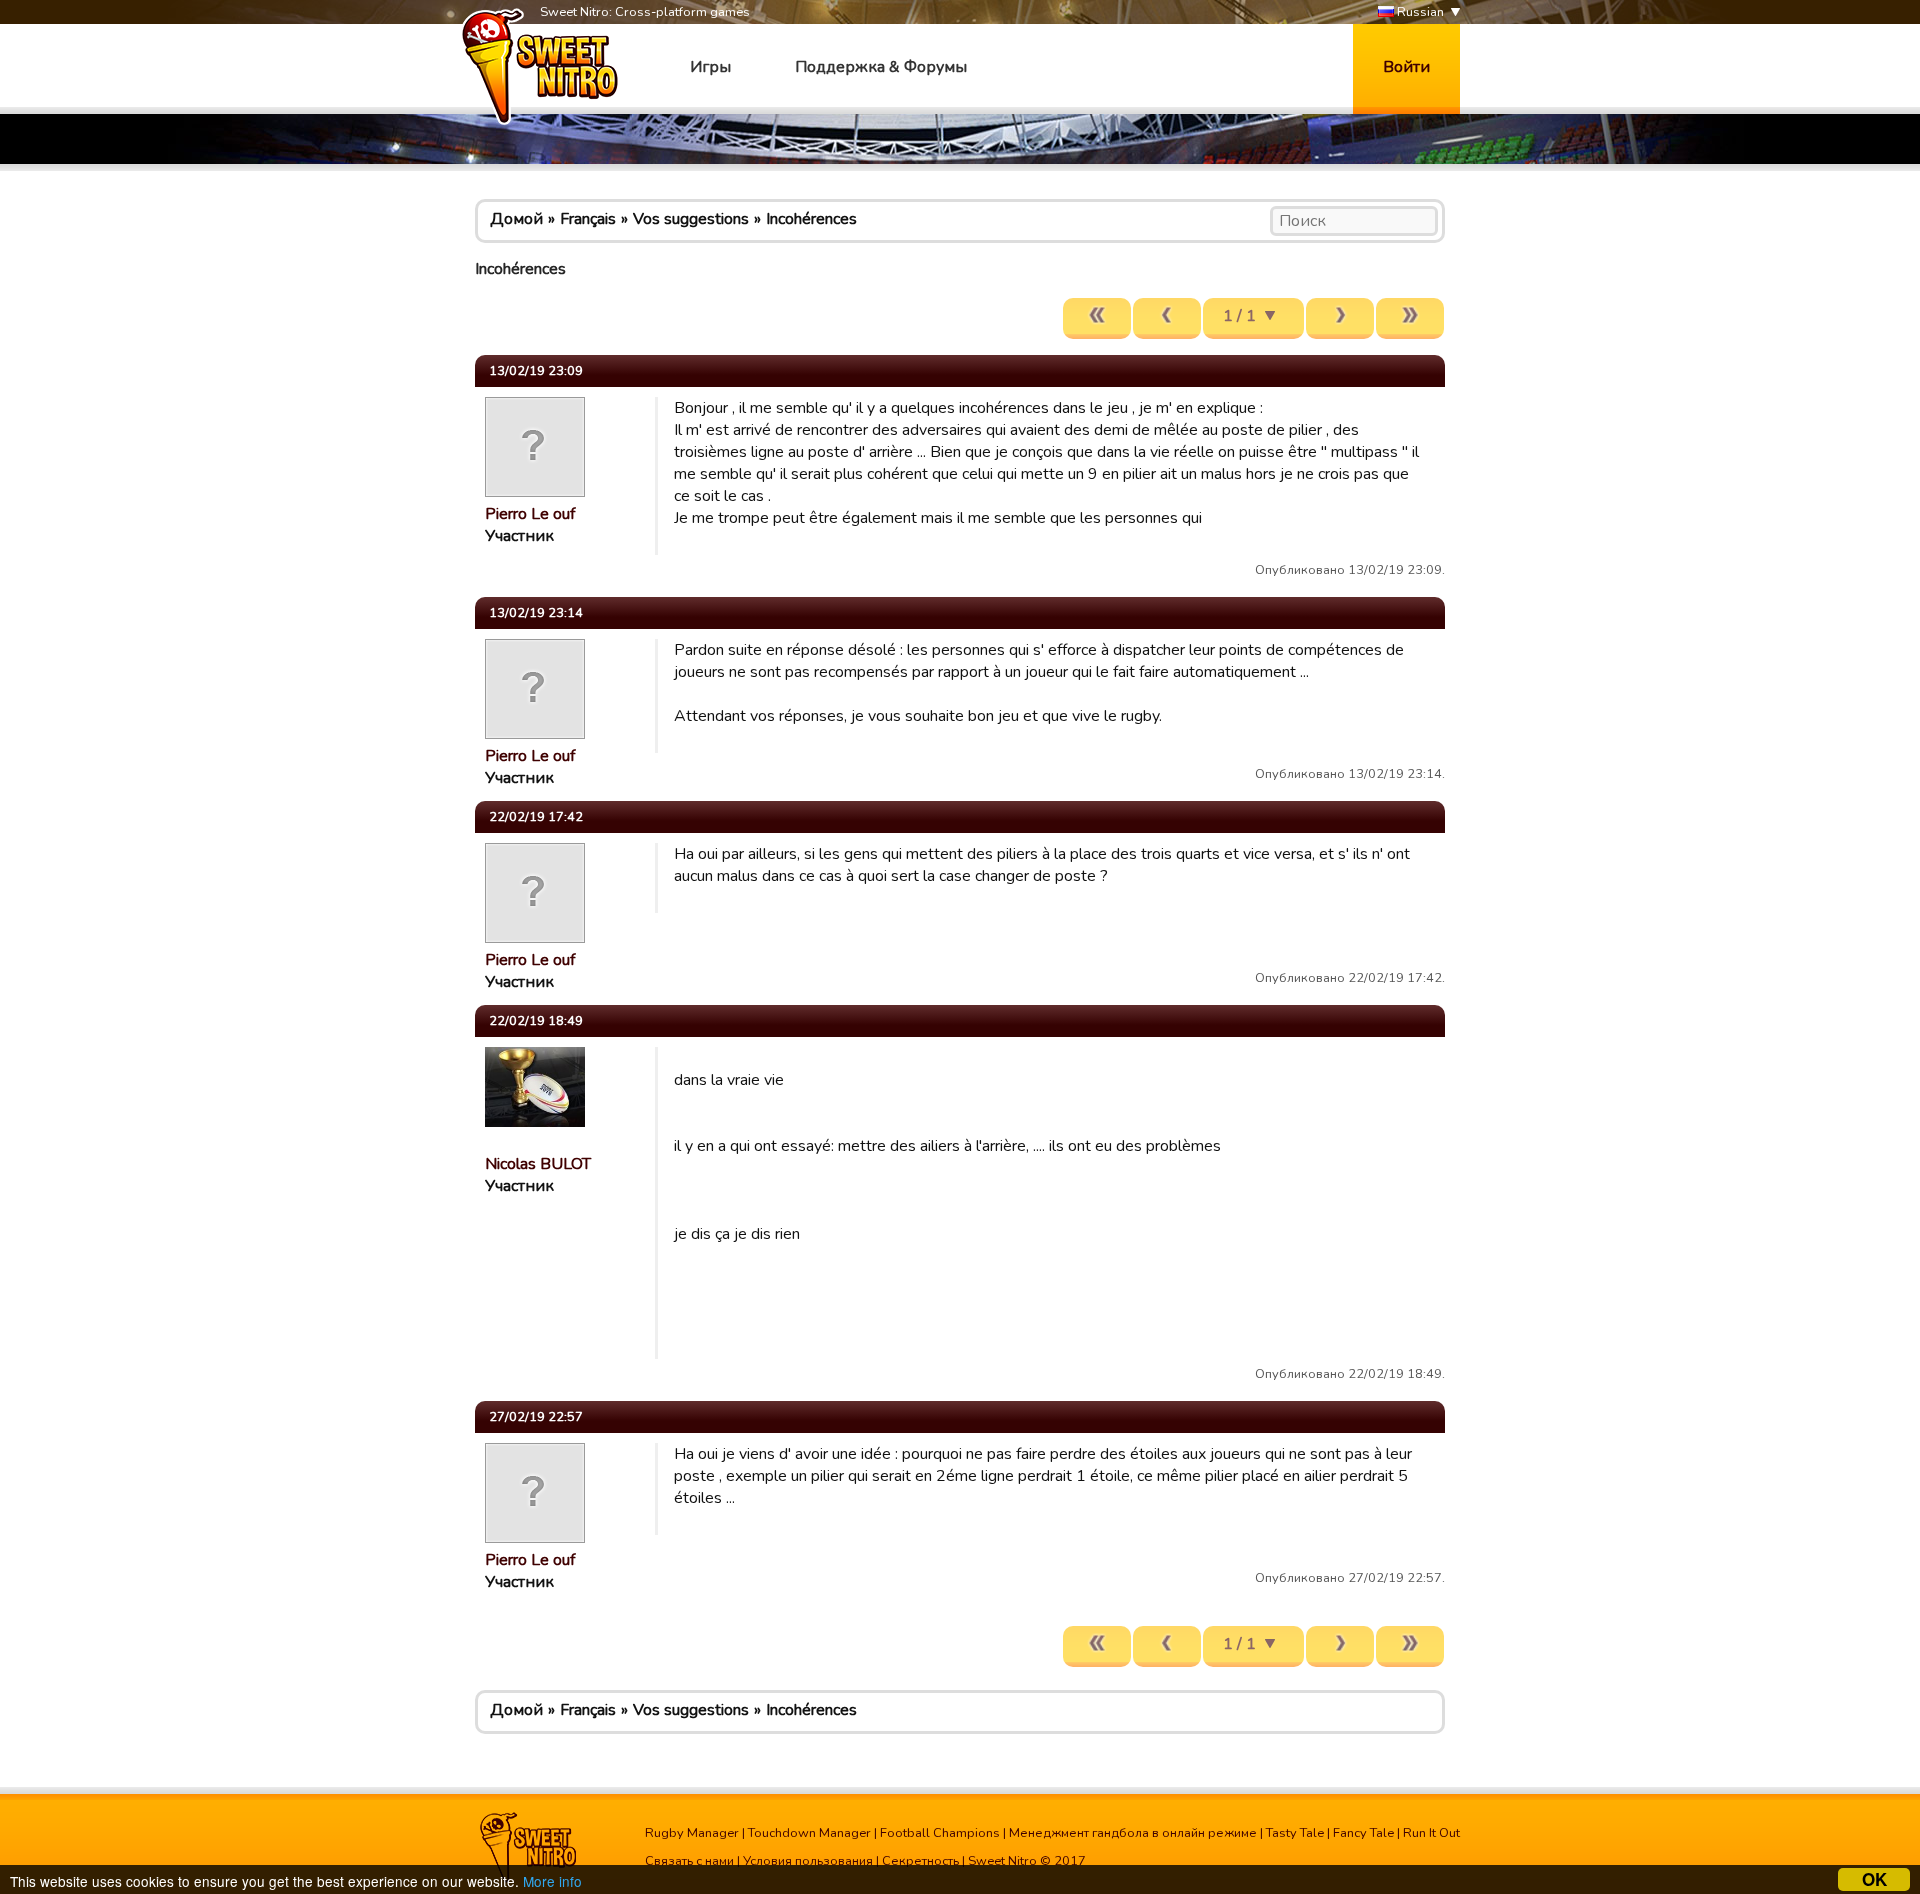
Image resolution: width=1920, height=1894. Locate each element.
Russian (1419, 12)
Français (588, 219)
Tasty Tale (1295, 1833)
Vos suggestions (691, 219)
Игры (710, 67)
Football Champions (940, 1833)
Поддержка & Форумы (881, 67)
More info (552, 1881)
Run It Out (1431, 1833)
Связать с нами (689, 1861)
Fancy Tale (1363, 1833)
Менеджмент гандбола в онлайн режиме (1133, 1833)
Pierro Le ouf (530, 514)
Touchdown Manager (809, 1833)
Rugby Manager (692, 1833)
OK (1874, 1879)
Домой (516, 219)
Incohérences (811, 219)
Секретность (920, 1861)
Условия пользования (808, 1861)
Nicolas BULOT (538, 1164)
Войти (1406, 67)
